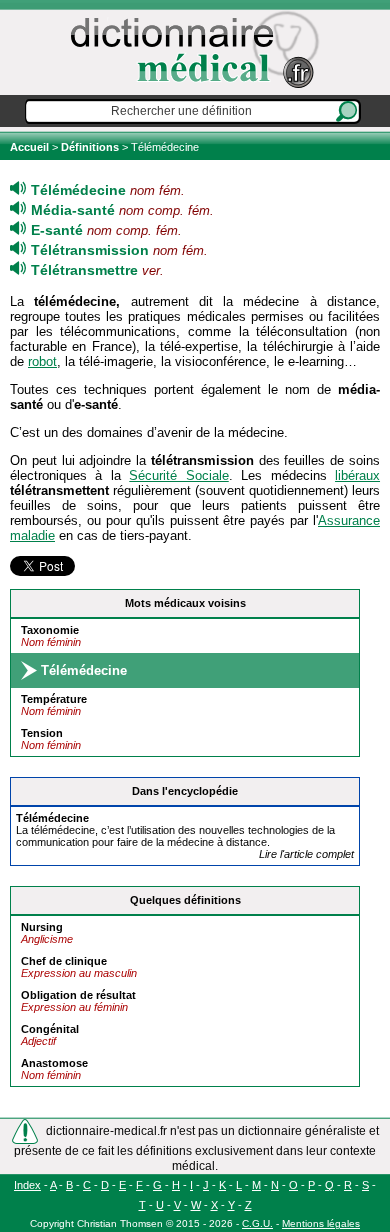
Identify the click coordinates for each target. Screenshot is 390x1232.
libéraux (357, 475)
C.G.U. (257, 1223)
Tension (42, 733)
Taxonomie (50, 630)
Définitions (90, 147)
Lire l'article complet (306, 854)
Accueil (31, 147)
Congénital (50, 1029)
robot (42, 361)
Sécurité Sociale (178, 475)
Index (27, 1185)
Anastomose (54, 1063)
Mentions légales (321, 1223)
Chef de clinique (64, 961)
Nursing (42, 927)
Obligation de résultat (78, 995)
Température (54, 699)
